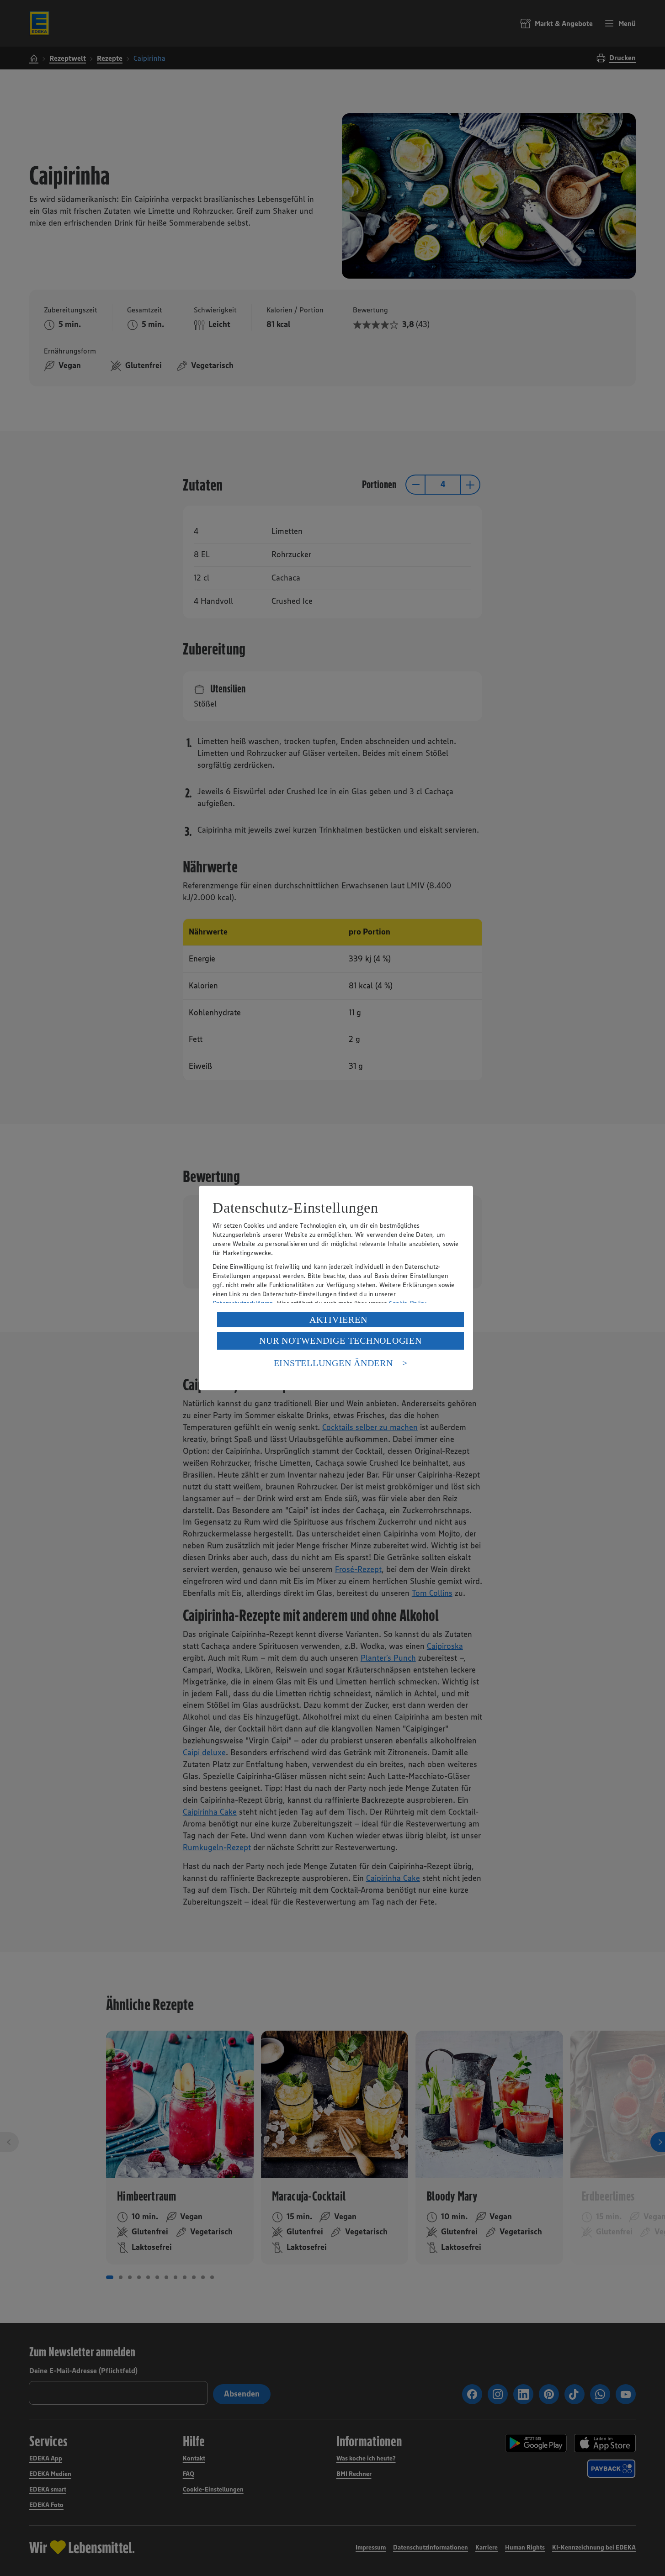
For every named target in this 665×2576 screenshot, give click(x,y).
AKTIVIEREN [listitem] (338, 1320)
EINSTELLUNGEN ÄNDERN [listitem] (333, 1363)
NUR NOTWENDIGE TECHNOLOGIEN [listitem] (340, 1341)
